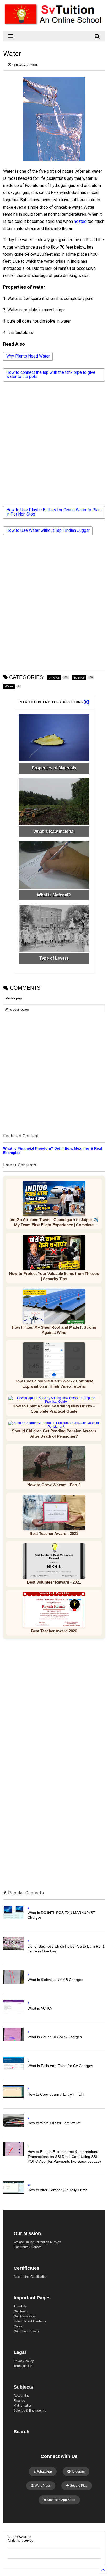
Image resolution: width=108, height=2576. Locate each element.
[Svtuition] (54, 24)
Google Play (78, 2486)
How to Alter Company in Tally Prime (58, 2190)
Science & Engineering (30, 2411)
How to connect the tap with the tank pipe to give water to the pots (51, 374)
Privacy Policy (24, 2361)
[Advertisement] (51, 448)
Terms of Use (23, 2366)
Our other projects (26, 2331)
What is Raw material (54, 831)
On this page (14, 998)
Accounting (22, 2396)
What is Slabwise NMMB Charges (55, 1980)
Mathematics (23, 2406)
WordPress (42, 2486)
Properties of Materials (54, 768)
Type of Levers (54, 958)
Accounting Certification (31, 2277)
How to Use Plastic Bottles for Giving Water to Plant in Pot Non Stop (54, 512)
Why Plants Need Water (28, 356)
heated (81, 221)
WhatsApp (44, 2472)
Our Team (21, 2311)
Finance (19, 2401)
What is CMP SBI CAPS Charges (55, 2037)
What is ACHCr (40, 2008)
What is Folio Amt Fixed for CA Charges (60, 2066)
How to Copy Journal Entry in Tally (56, 2094)
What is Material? (54, 895)
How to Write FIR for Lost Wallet (54, 2123)
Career (19, 2326)
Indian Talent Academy (30, 2321)
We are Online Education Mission (37, 2242)
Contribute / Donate (28, 2247)
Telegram (78, 2472)
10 (29, 2185)
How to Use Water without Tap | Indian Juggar (48, 530)
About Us (20, 2306)
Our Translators (25, 2316)
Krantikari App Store (61, 2500)
